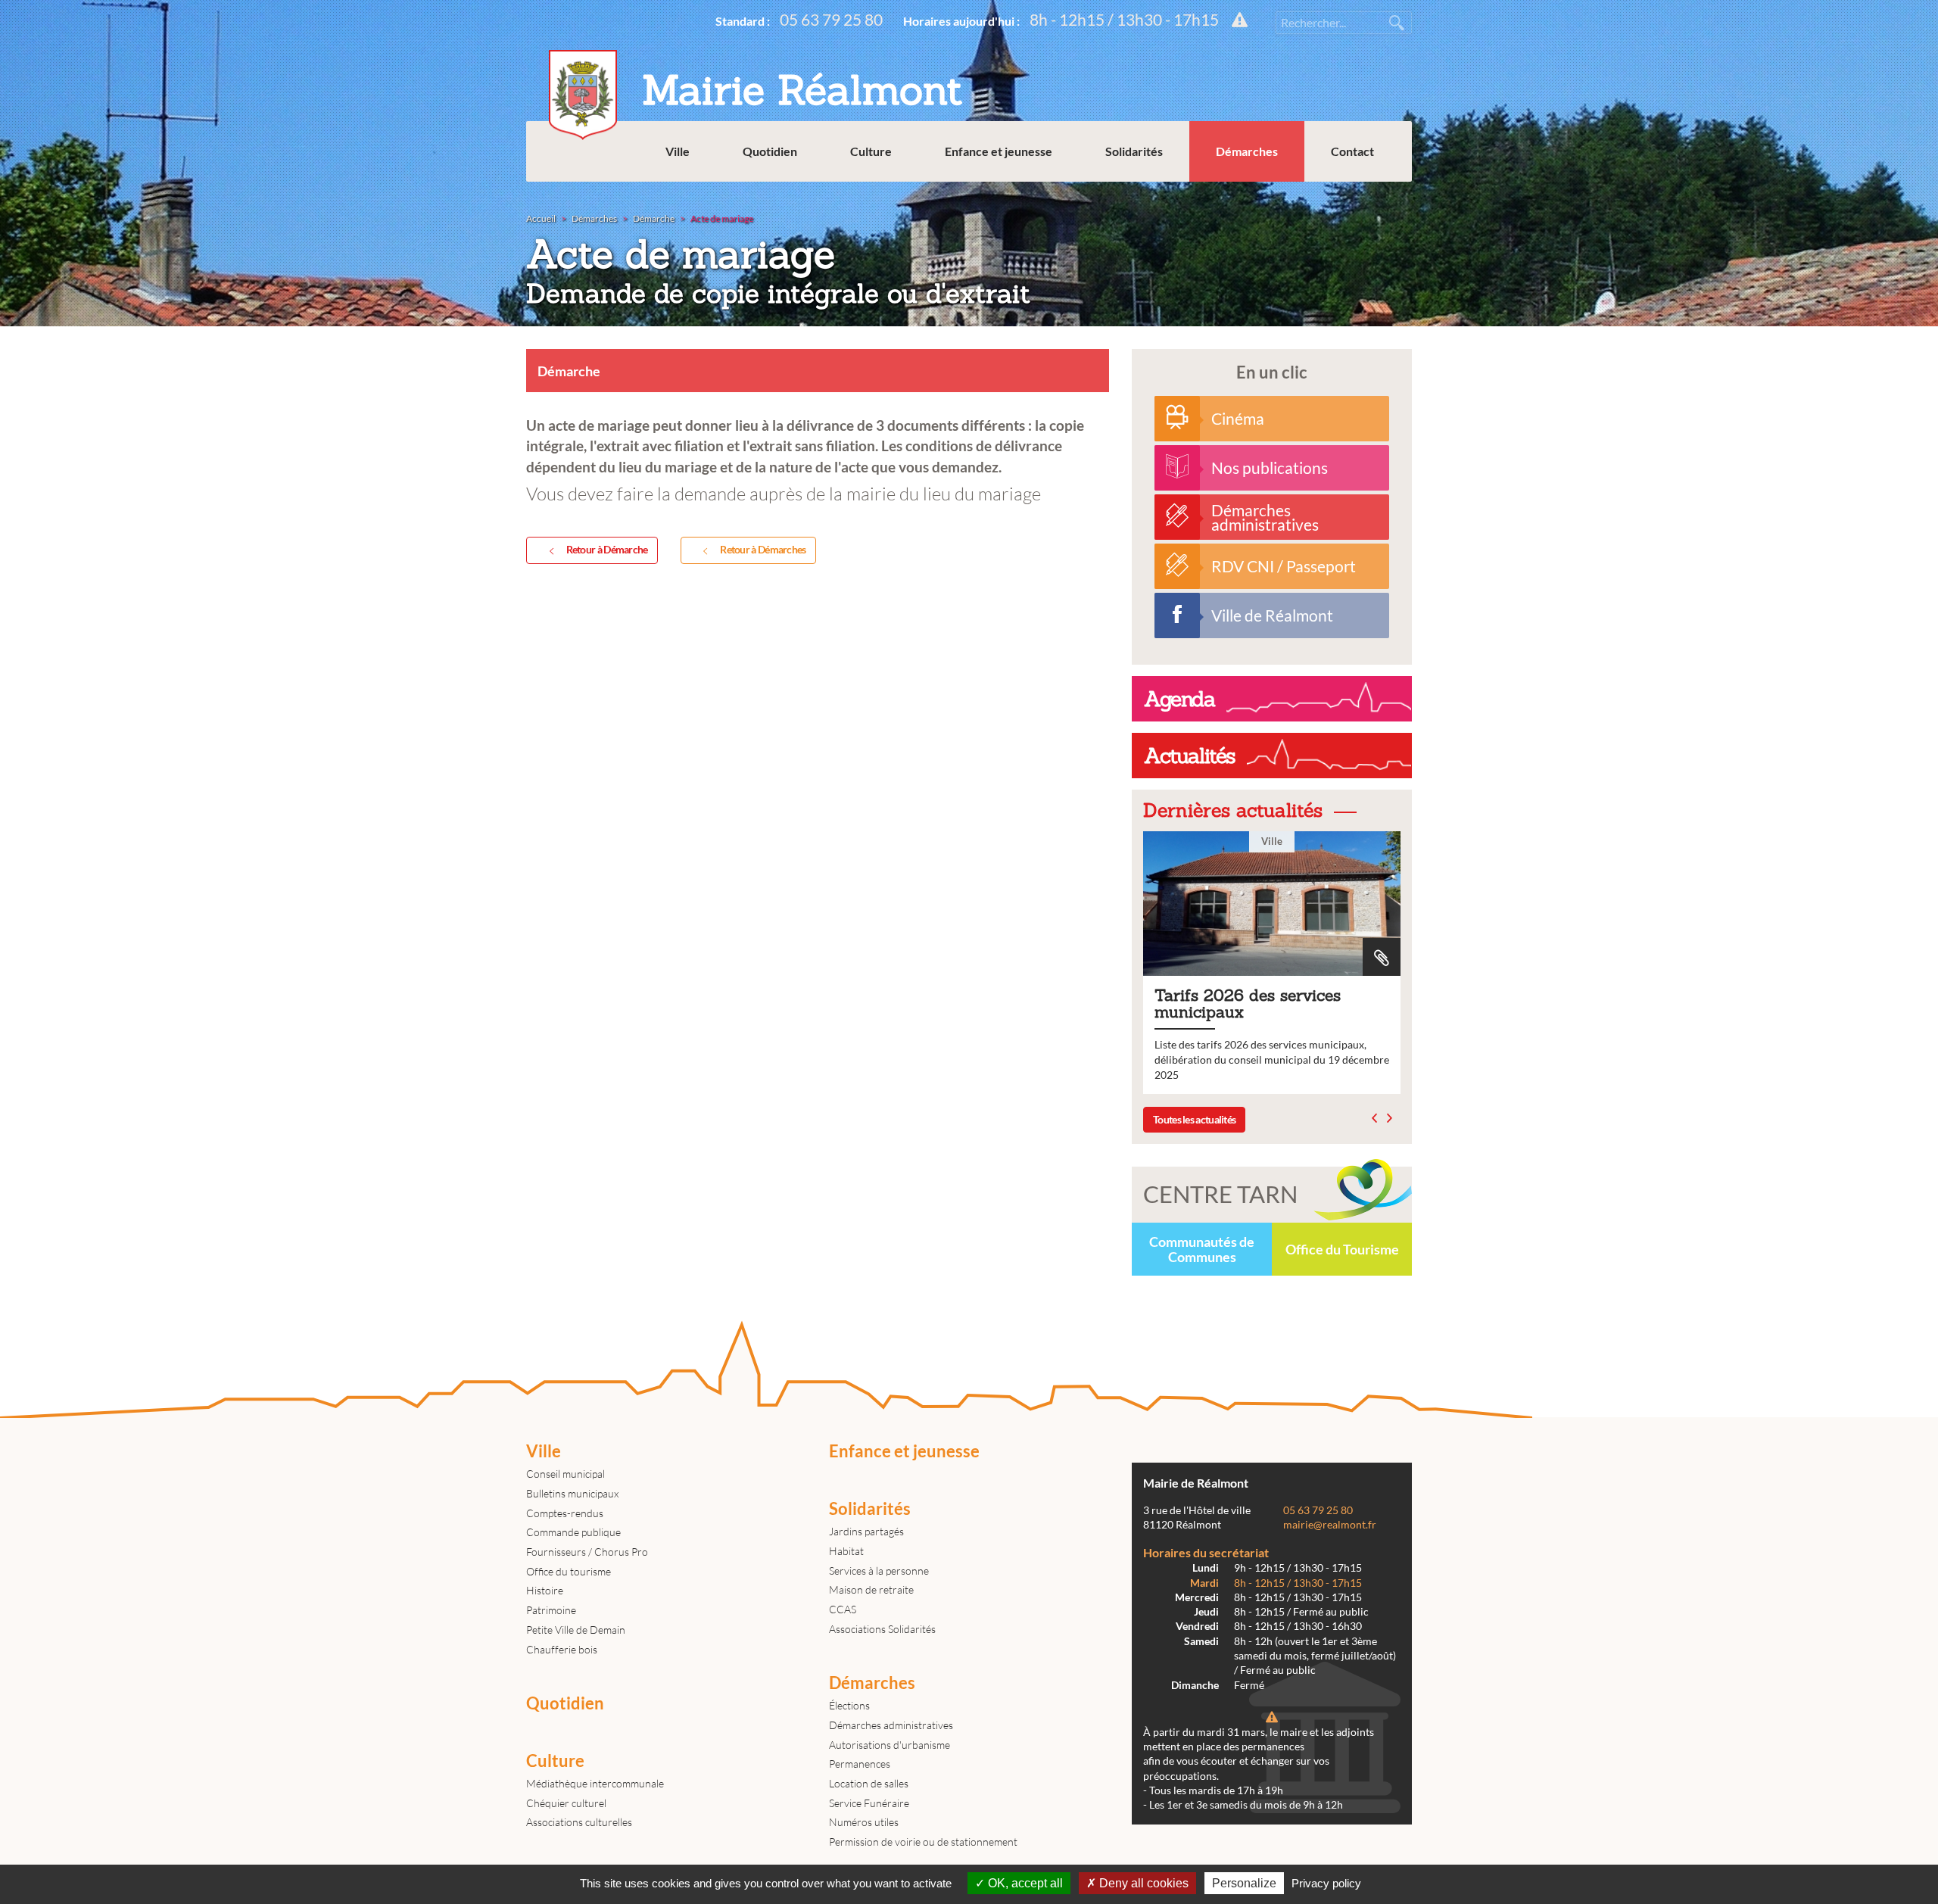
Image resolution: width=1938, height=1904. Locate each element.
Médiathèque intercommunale (595, 1783)
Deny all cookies (1142, 1883)
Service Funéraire (869, 1803)
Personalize (1244, 1883)
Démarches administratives (891, 1725)
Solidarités (1134, 151)
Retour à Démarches (763, 549)
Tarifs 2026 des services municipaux (1272, 963)
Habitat (846, 1551)
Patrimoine (551, 1610)
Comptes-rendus (565, 1513)
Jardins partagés (866, 1531)
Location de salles (869, 1783)
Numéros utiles (864, 1822)
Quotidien (770, 151)
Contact (1352, 151)
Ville (678, 151)
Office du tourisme (569, 1571)
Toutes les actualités (1194, 1119)
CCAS (843, 1609)
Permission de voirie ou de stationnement (923, 1842)
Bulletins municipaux (572, 1493)
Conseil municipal (566, 1474)
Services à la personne (879, 1571)
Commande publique (573, 1532)
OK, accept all (1024, 1883)
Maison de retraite (871, 1589)
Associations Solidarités (882, 1629)
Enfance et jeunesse (999, 151)
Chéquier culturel (566, 1803)
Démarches (1247, 151)
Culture (871, 151)
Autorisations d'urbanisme (890, 1745)
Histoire (545, 1590)
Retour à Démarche (607, 549)
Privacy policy (1326, 1883)
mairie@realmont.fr (1330, 1525)
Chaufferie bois (562, 1649)
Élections (849, 1705)
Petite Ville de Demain (576, 1630)
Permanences (860, 1764)
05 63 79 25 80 (831, 19)
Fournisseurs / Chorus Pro (587, 1552)
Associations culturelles (579, 1822)
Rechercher (1397, 23)
